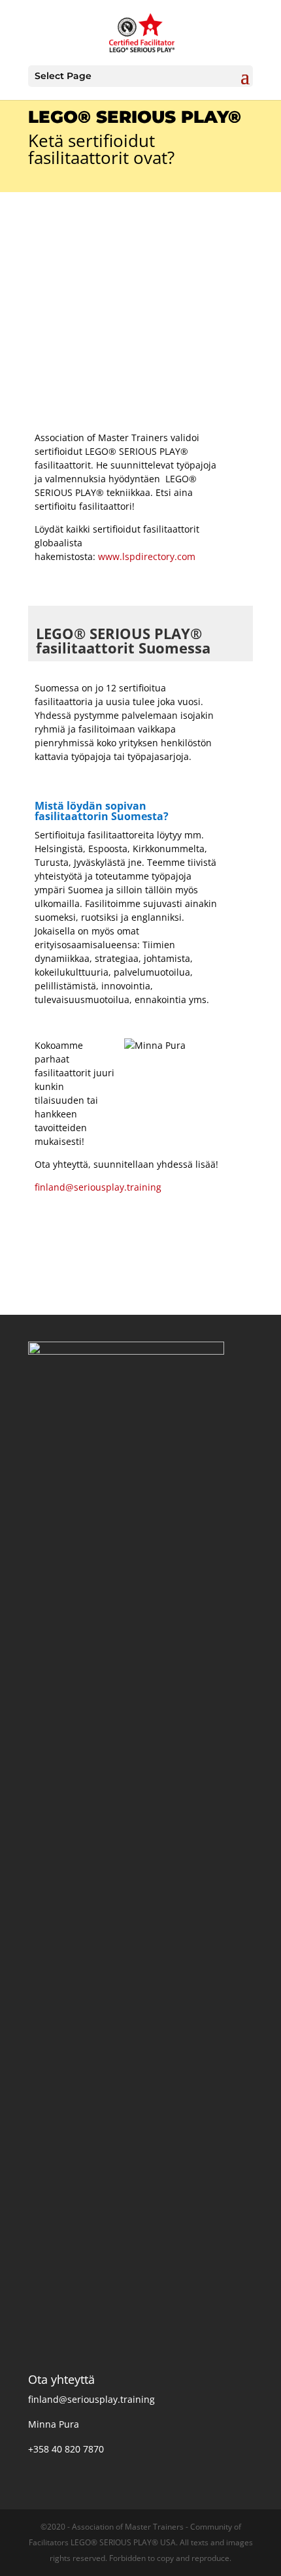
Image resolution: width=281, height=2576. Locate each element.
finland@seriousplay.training (98, 1187)
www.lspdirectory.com (147, 556)
